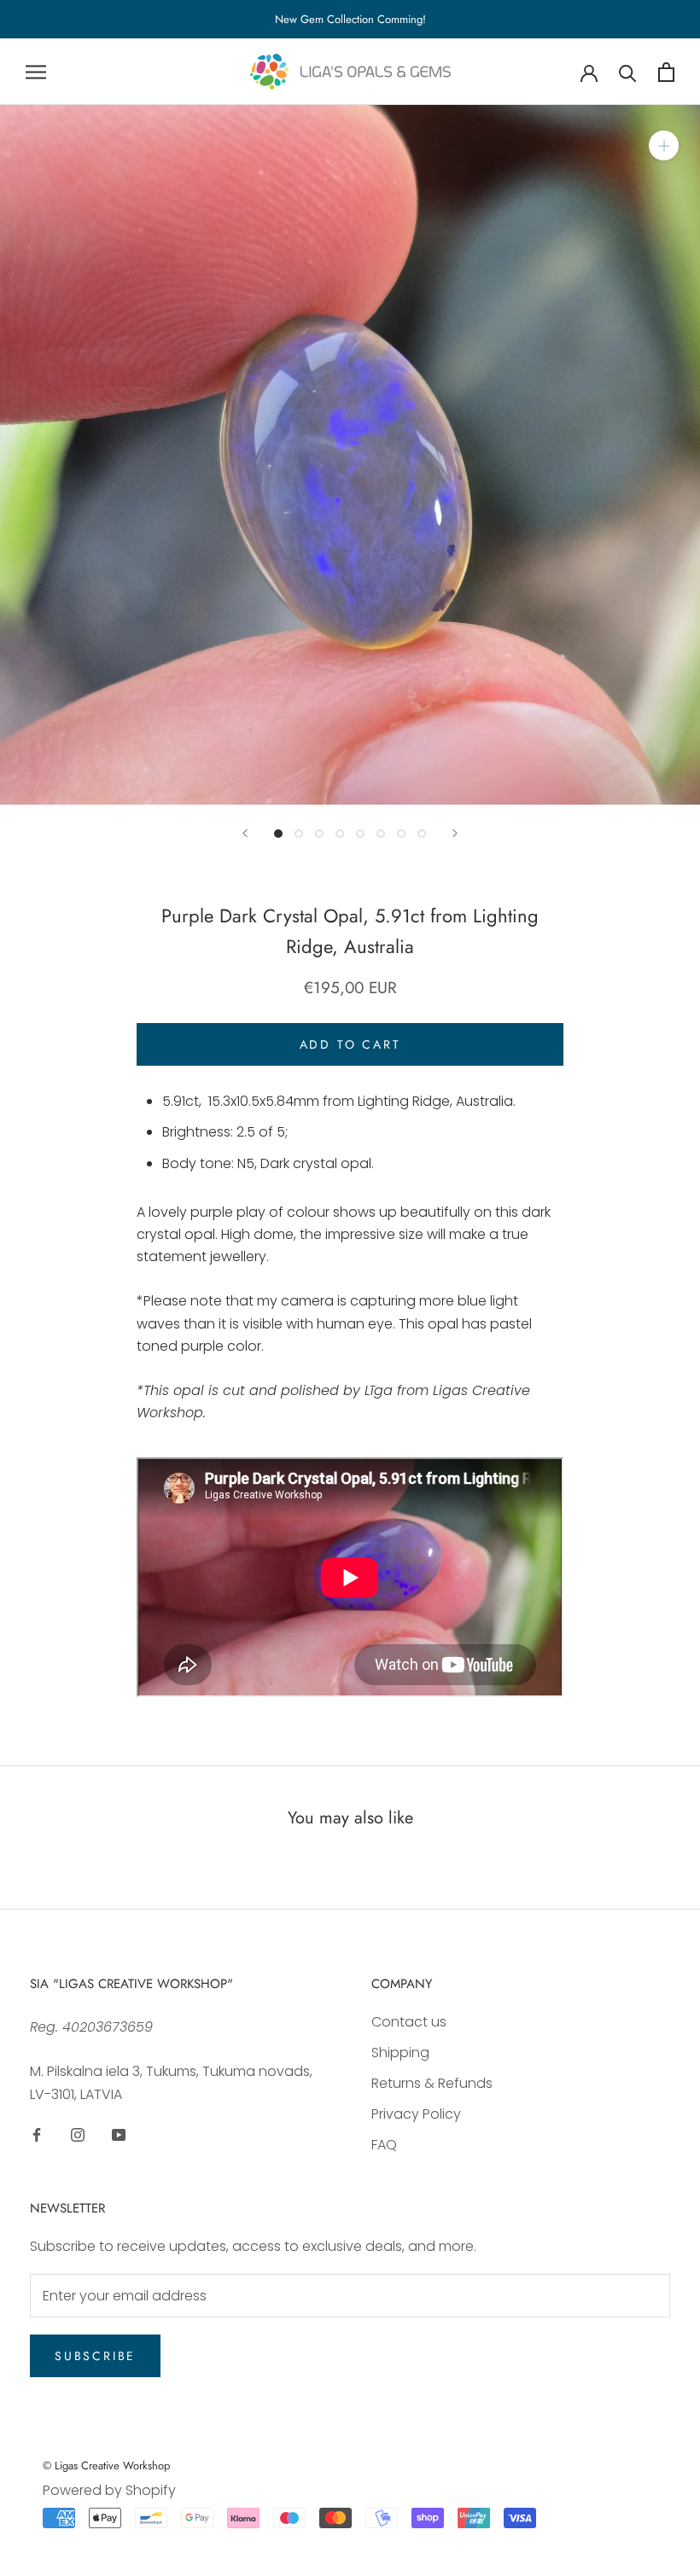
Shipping (400, 2053)
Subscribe (95, 2356)
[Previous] (245, 833)
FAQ (384, 2145)
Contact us (409, 2022)
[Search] (628, 72)
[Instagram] (78, 2134)
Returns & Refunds (432, 2083)
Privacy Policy (416, 2114)
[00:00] (350, 455)
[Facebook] (37, 2134)
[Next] (455, 833)
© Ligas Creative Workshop (106, 2466)
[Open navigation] (36, 72)
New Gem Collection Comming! (350, 19)
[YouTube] (119, 2134)
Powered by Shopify (109, 2490)
